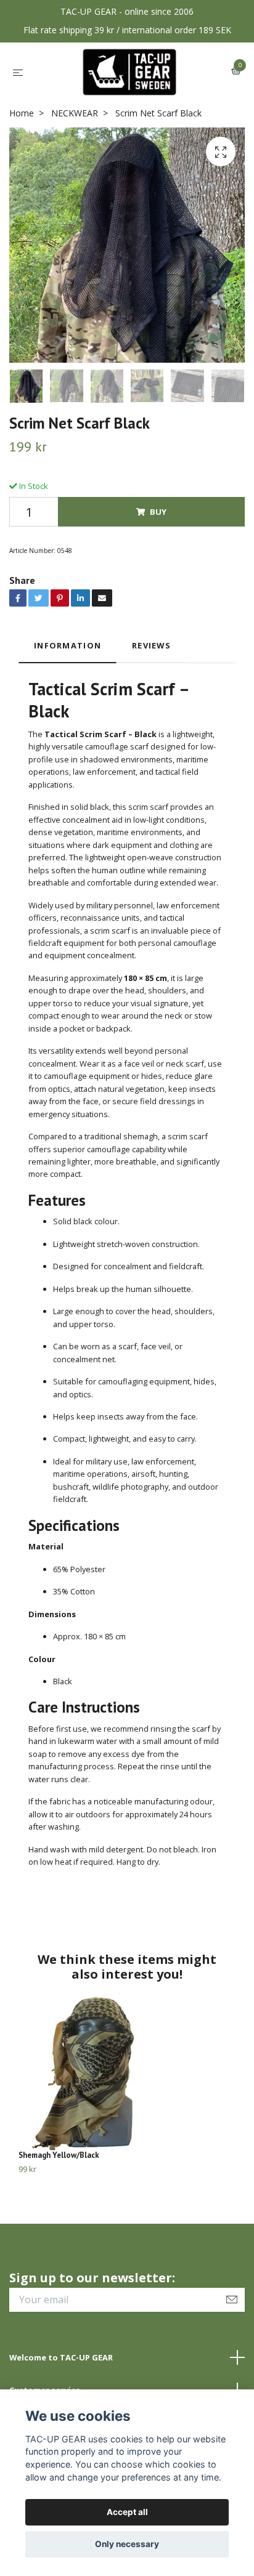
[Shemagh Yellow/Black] (127, 2073)
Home (22, 113)
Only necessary (127, 2544)
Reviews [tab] (151, 645)
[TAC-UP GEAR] (130, 72)
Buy (158, 512)
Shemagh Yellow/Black (59, 2155)
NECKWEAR (75, 113)
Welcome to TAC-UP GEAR (61, 2357)
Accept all (127, 2512)
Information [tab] (68, 645)
